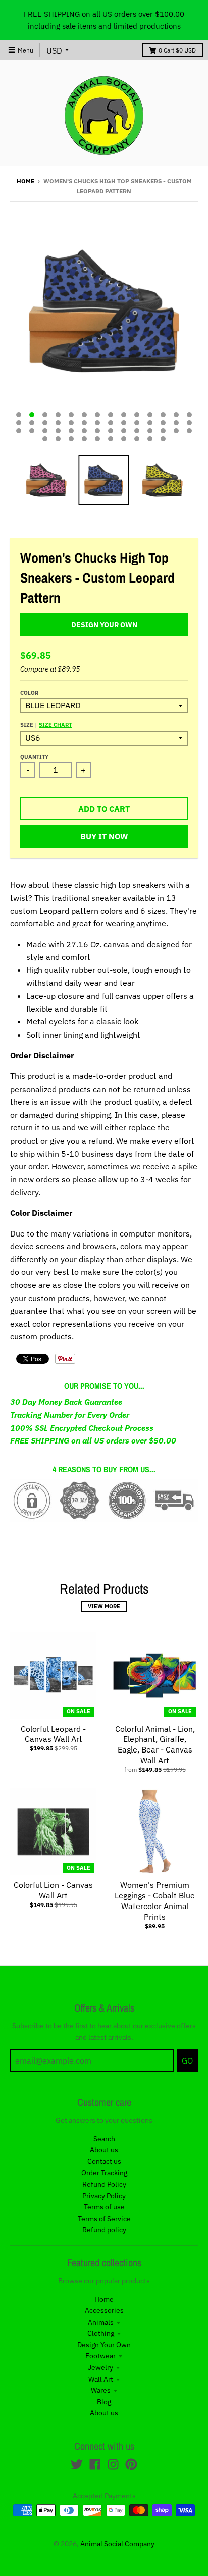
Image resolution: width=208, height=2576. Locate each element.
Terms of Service (104, 2219)
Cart (177, 50)
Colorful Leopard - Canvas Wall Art (53, 1734)
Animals (101, 2322)
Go (187, 2060)
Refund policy (104, 2230)
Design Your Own (104, 2345)
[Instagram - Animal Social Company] (113, 2464)
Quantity (34, 757)
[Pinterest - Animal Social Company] (131, 2464)
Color (29, 693)
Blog (104, 2402)
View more (104, 1606)
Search (104, 2139)
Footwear (100, 2356)
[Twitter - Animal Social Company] (77, 2464)
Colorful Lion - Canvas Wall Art (53, 1890)
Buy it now (104, 836)
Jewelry (100, 2367)
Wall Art (101, 2379)
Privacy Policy (104, 2196)
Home (25, 181)
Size (46, 725)
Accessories (104, 2310)
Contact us (104, 2161)
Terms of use (104, 2207)
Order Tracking (104, 2173)
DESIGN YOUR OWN (104, 625)
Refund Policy (104, 2184)
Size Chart (55, 725)
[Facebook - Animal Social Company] (95, 2464)
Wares (101, 2390)
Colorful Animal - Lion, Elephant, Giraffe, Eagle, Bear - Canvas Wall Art (155, 1744)
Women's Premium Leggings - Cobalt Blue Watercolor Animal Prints (155, 1900)
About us (104, 2150)
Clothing (101, 2333)
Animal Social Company (117, 2544)
